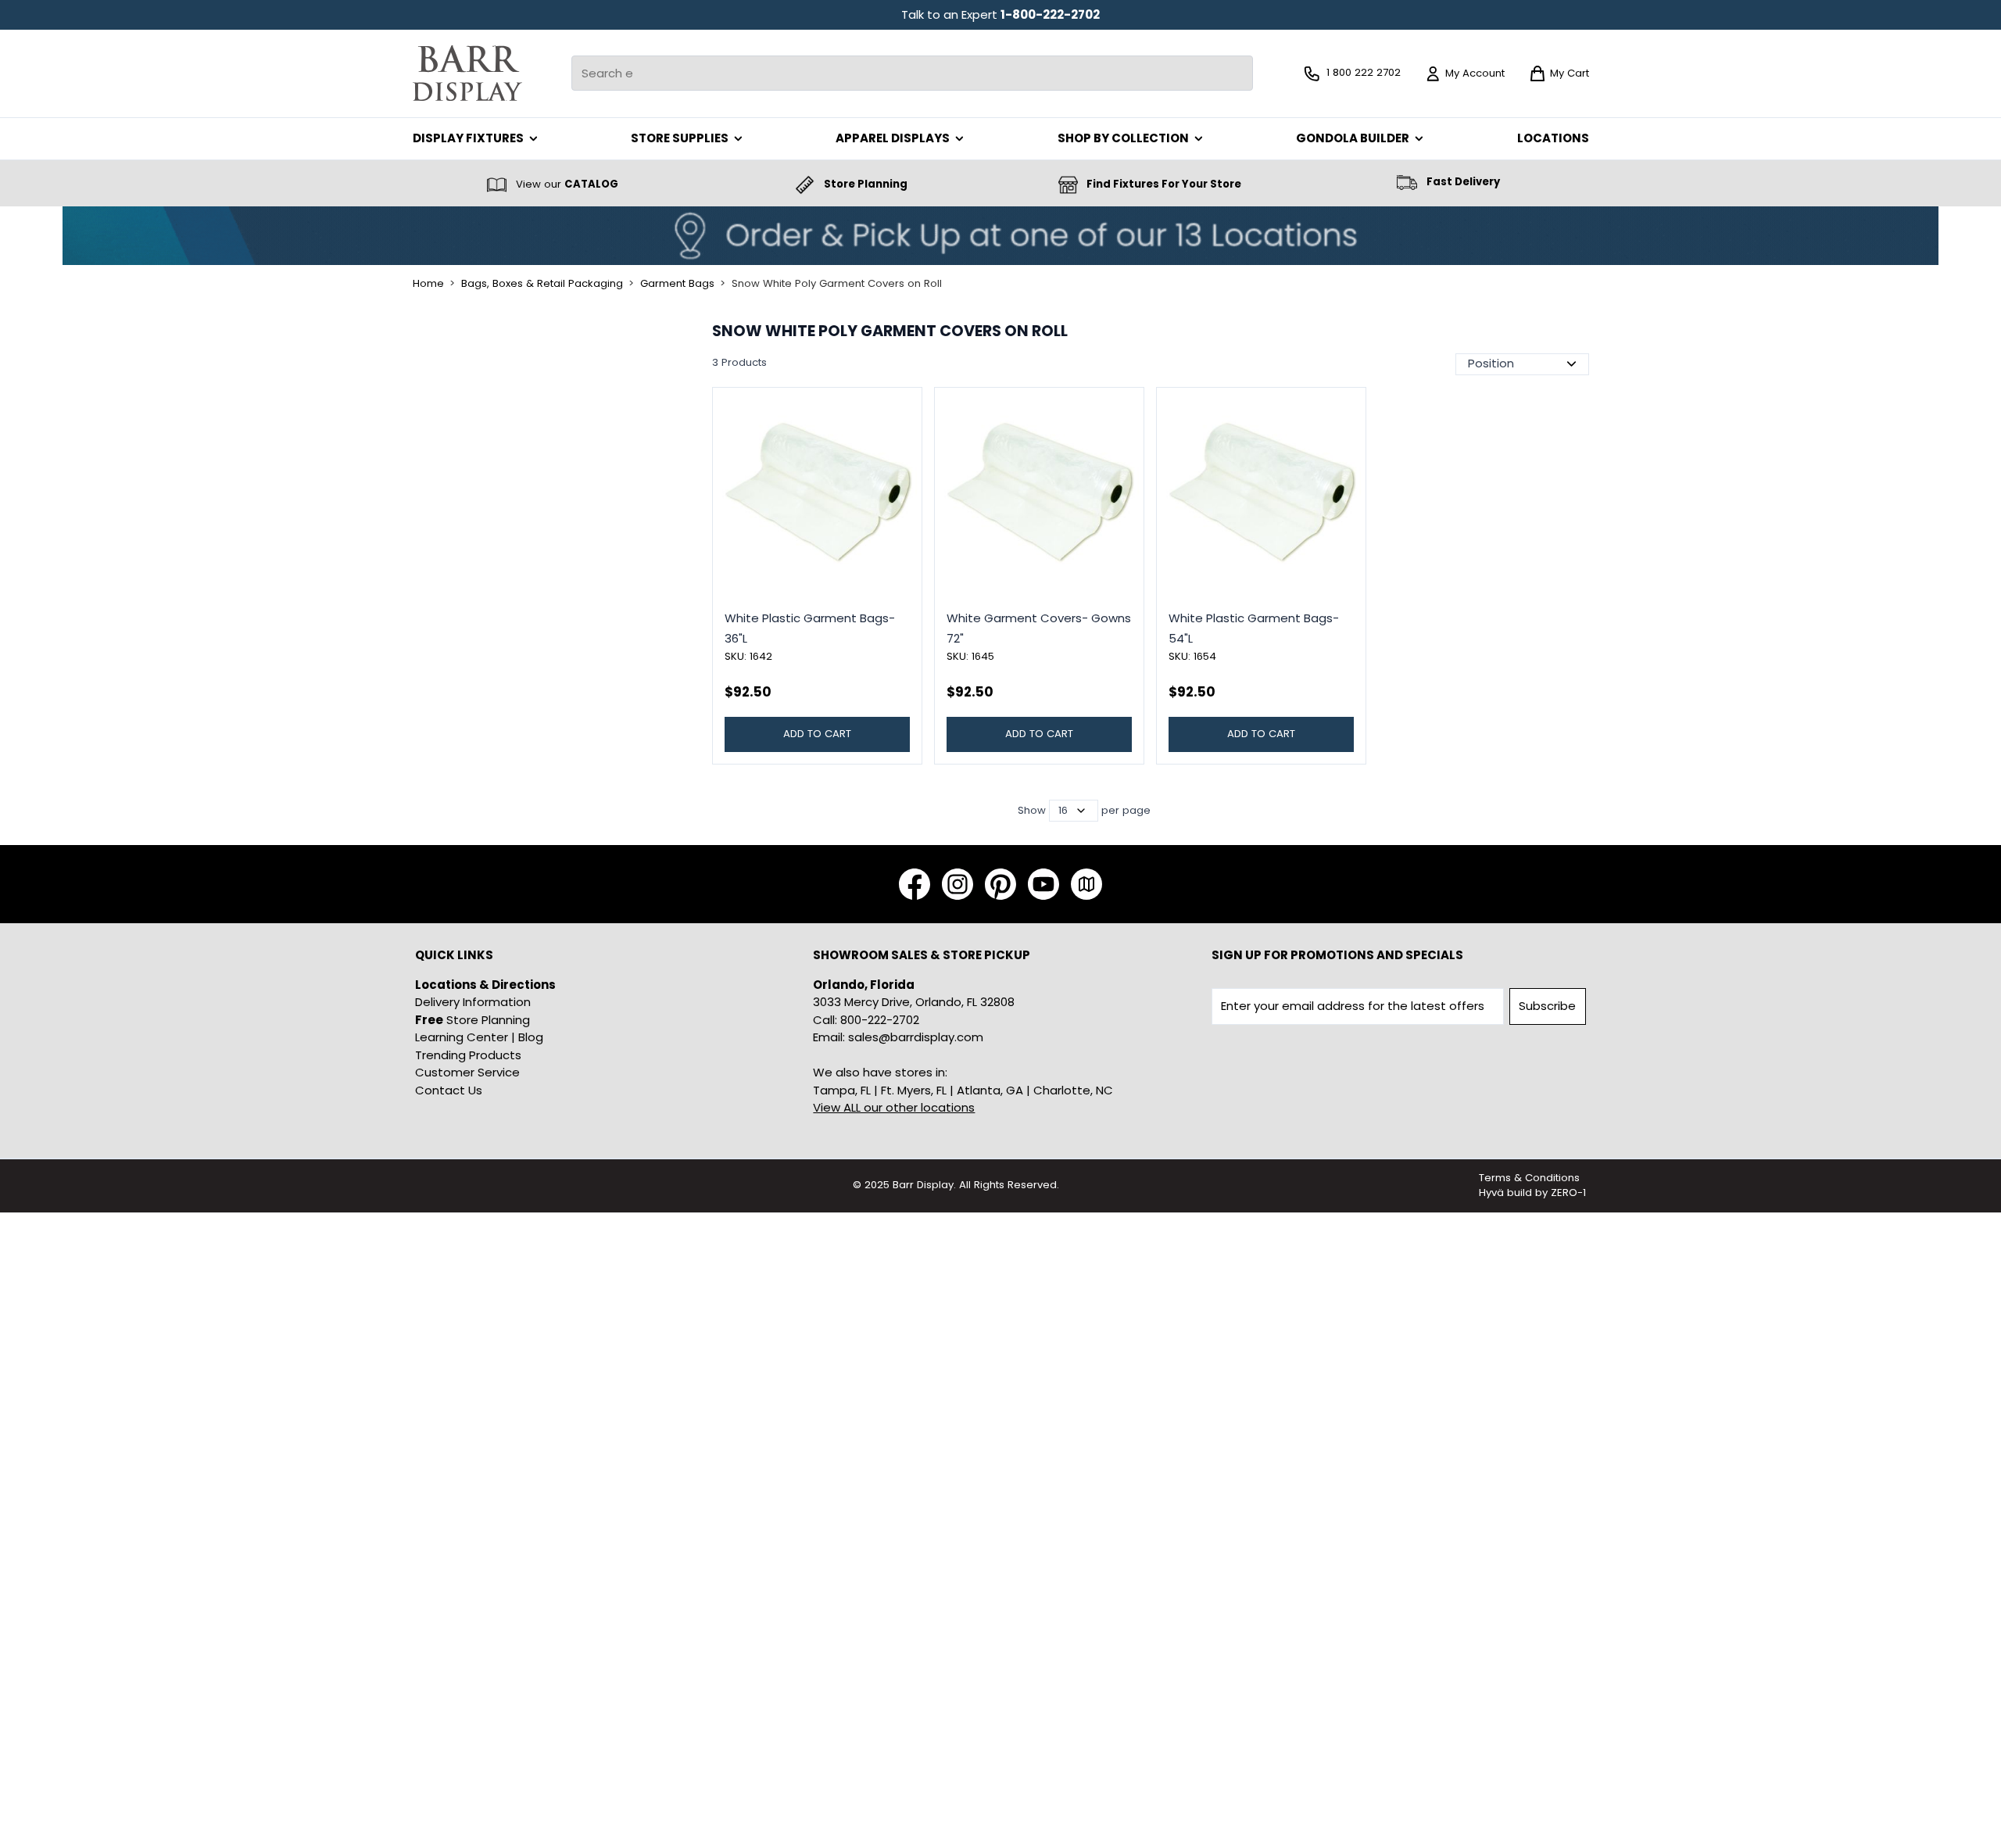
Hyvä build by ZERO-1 (1532, 1193)
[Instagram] (958, 884)
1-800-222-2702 (1050, 14)
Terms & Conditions (1529, 1178)
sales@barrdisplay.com (916, 1037)
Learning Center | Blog (479, 1037)
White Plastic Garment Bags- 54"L (1254, 628)
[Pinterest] (1000, 884)
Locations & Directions (485, 985)
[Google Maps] (1086, 884)
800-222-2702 (880, 1020)
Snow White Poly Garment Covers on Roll (837, 284)
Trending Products (468, 1055)
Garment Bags (677, 284)
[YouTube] (1043, 884)
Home (428, 284)
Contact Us (449, 1090)
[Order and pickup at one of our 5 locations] (1000, 236)
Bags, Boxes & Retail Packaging (542, 284)
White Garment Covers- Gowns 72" (1039, 628)
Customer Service (467, 1072)
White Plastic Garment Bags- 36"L (810, 628)
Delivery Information (473, 1002)
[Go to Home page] (467, 73)
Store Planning (473, 1020)
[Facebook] (915, 884)
